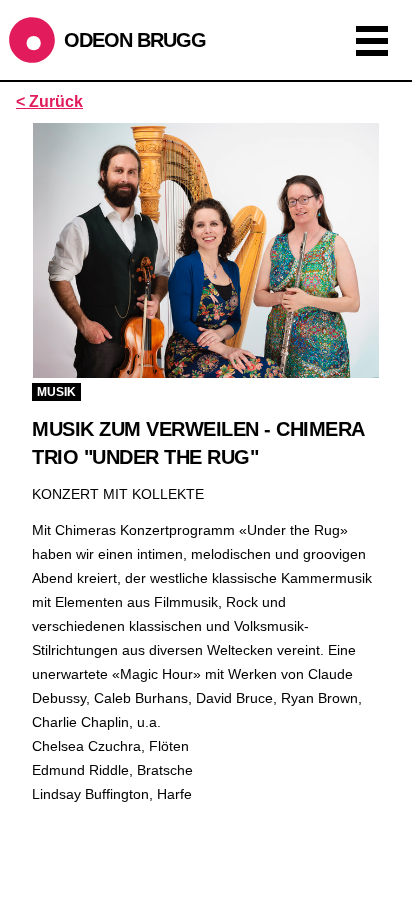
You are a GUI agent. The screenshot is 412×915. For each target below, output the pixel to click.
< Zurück (49, 101)
